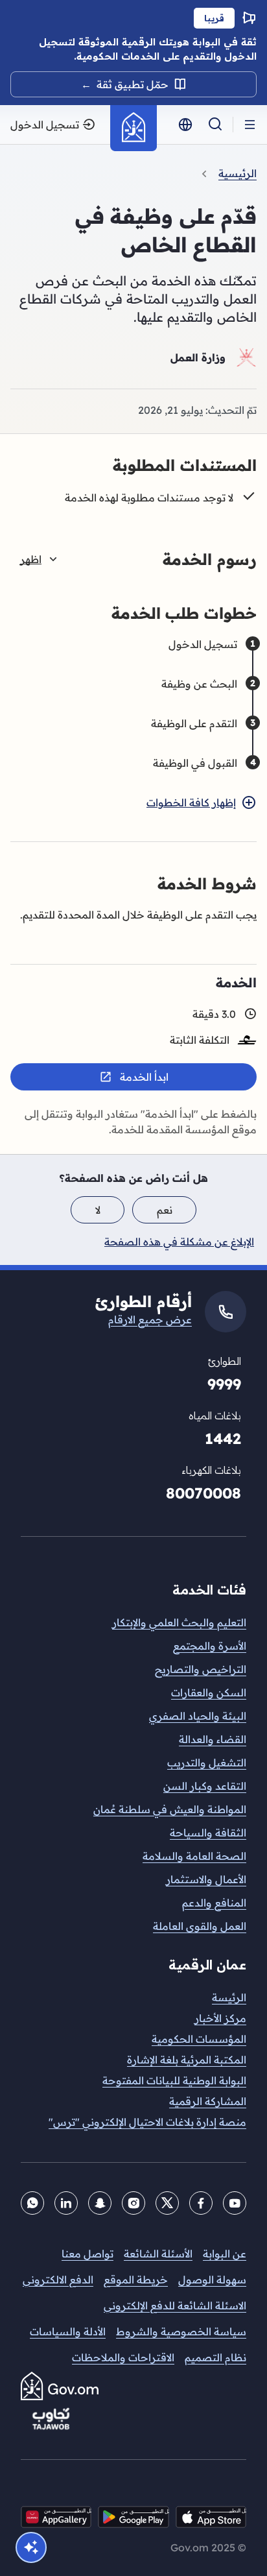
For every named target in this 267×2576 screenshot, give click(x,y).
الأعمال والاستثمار (206, 1879)
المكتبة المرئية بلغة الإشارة (187, 2060)
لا (98, 1210)
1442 (223, 1438)
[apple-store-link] (211, 2517)
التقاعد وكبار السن (205, 1786)
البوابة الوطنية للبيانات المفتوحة (174, 2080)
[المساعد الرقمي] (31, 2547)
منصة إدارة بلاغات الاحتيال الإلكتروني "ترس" (147, 2122)
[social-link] (56, 2517)
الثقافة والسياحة (208, 1833)
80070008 (203, 1493)
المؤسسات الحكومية (199, 2039)
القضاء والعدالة (213, 1739)
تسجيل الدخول (45, 125)
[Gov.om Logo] (133, 128)
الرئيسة (229, 1997)
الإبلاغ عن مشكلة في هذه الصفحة (179, 1242)
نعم (165, 1210)
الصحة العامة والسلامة (194, 1856)
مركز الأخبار (220, 2018)
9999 (224, 1384)
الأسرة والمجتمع (210, 1646)
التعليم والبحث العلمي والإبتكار (179, 1622)
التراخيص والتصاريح (201, 1669)
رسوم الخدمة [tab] (138, 559)
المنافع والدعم (214, 1903)
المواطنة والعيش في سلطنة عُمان (170, 1809)
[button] (250, 125)
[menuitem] (133, 1997)
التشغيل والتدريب (207, 1763)
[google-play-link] (133, 2517)
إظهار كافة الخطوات (191, 802)
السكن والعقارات (209, 1692)
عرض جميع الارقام (150, 1319)
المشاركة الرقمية (208, 2101)
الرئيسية (238, 173)
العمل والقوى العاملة (200, 1926)
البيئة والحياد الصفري (198, 1716)
